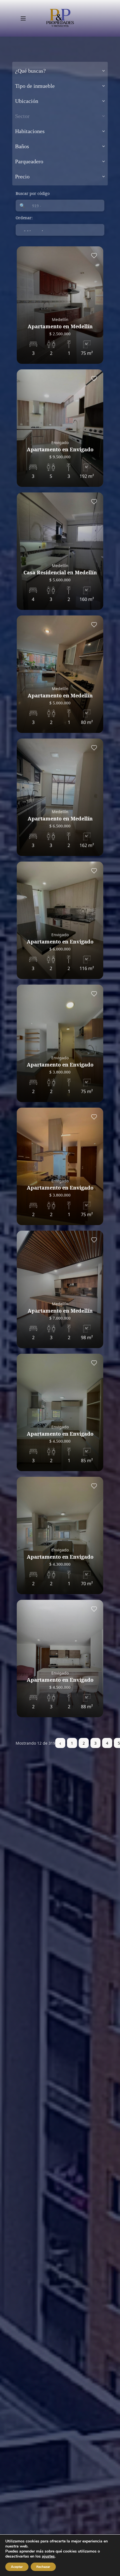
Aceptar (17, 2567)
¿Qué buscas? (30, 71)
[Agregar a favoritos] (94, 256)
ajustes (48, 2556)
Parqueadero (29, 161)
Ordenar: (24, 218)
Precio (22, 176)
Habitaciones (30, 131)
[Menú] (23, 18)
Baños (22, 146)
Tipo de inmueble (35, 86)
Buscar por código (33, 193)
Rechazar (43, 2567)
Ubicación (27, 101)
